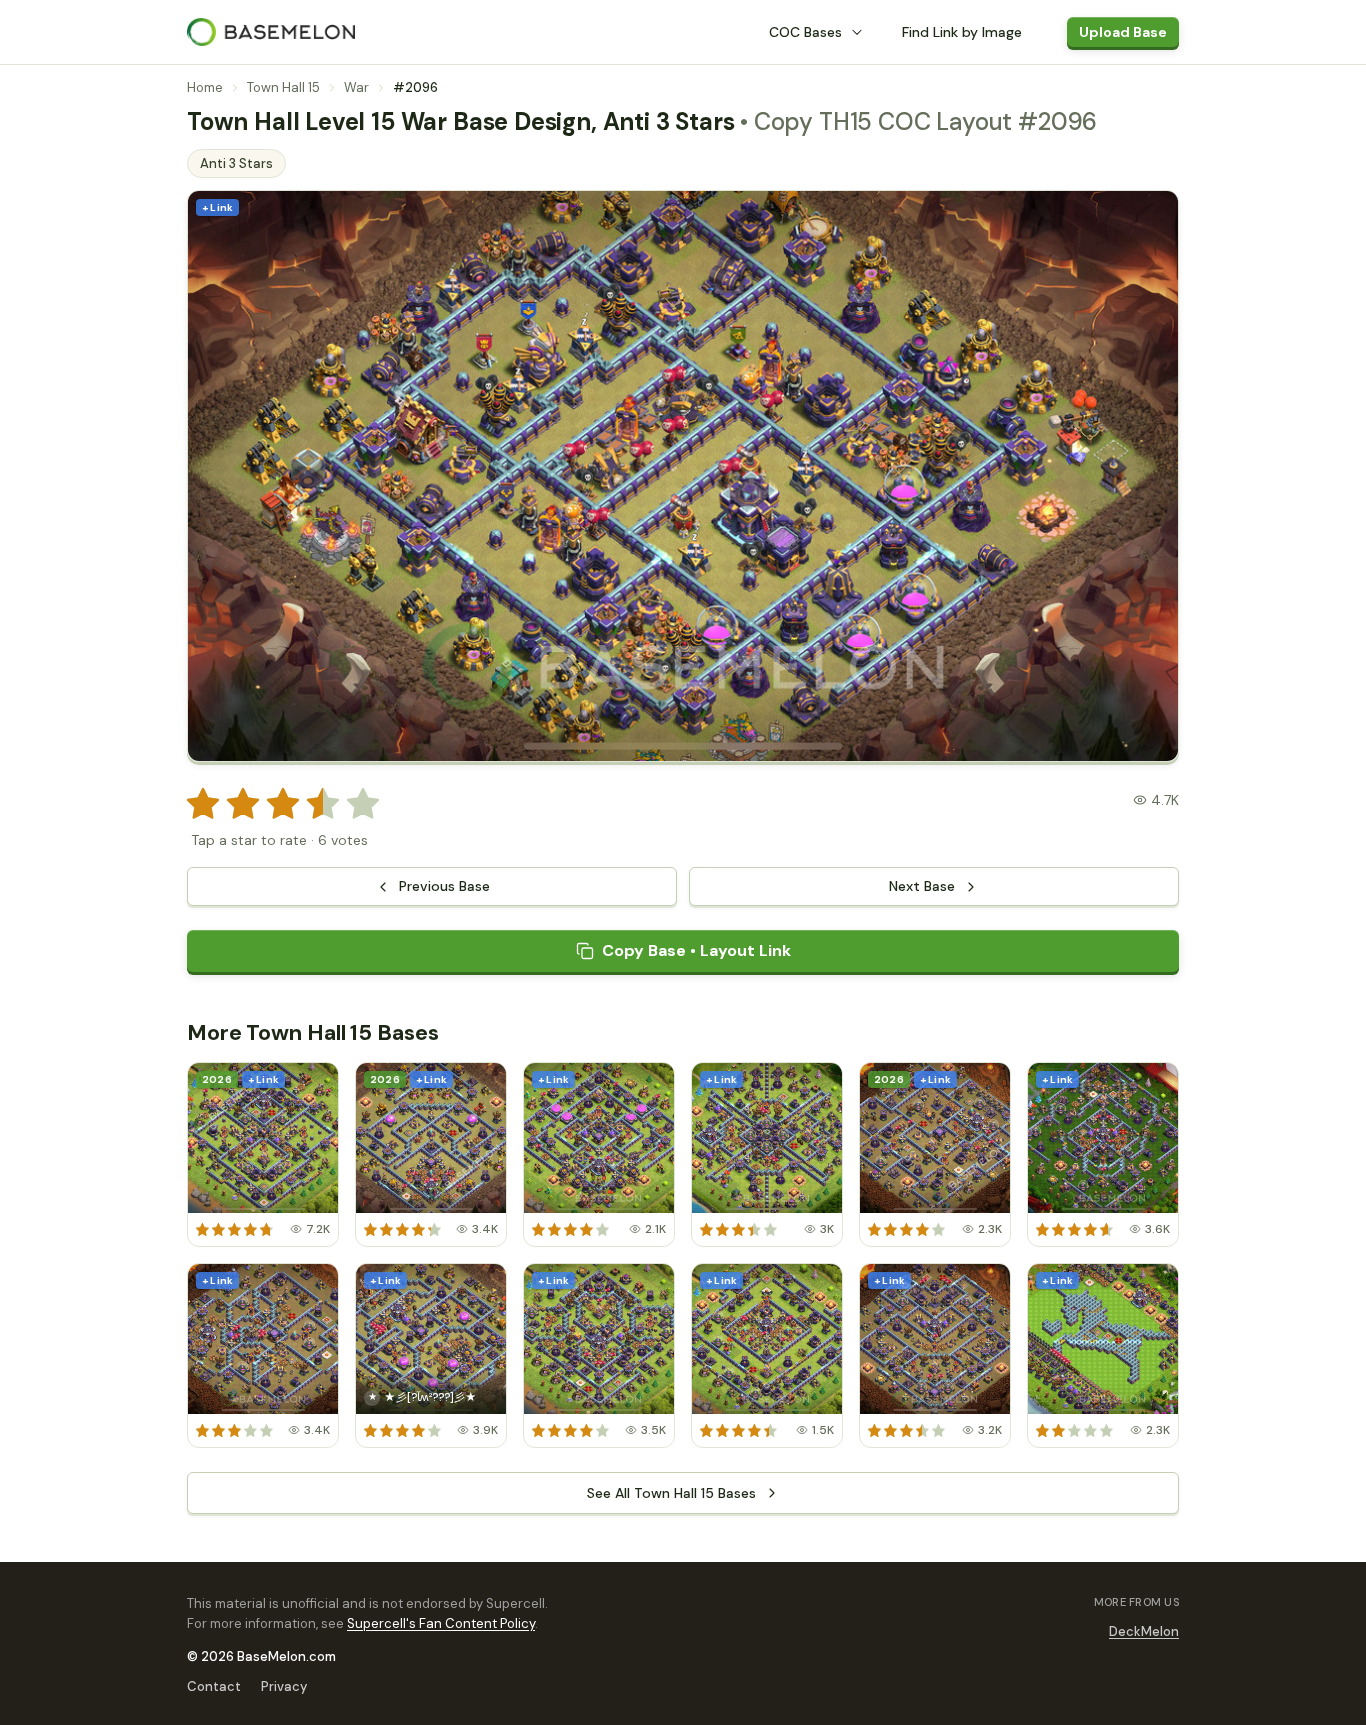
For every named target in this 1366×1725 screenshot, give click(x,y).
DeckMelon (1144, 1631)
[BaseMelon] (271, 32)
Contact (214, 1686)
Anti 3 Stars (236, 163)
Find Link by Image (962, 32)
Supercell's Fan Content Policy (441, 1623)
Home (205, 87)
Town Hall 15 (283, 87)
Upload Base (1123, 32)
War (356, 87)
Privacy (284, 1686)
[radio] (203, 804)
